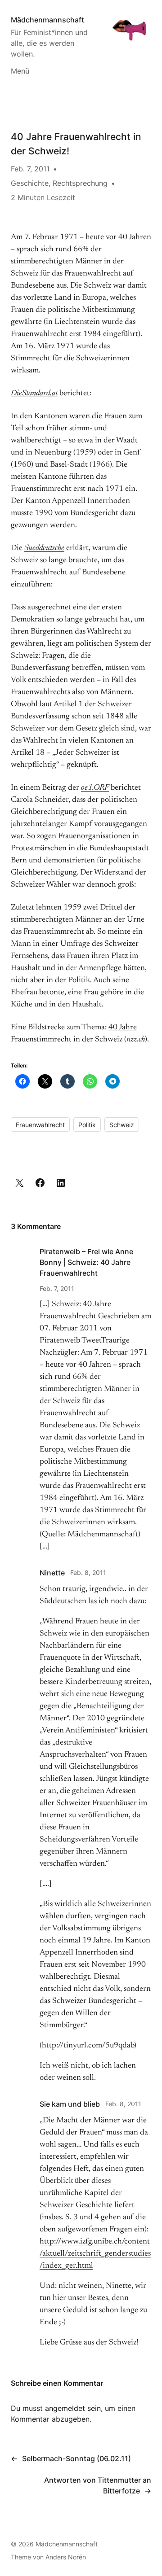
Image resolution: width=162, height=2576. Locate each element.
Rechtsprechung (80, 183)
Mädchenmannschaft (47, 20)
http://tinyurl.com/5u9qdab (88, 2046)
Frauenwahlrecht (40, 1125)
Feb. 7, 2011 (57, 1288)
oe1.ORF (95, 788)
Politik (87, 1125)
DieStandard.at (34, 394)
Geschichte (30, 183)
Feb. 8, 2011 (88, 1572)
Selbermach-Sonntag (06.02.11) (76, 2458)
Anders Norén (66, 2557)
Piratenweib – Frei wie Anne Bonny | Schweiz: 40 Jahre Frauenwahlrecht (86, 1262)
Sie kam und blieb (70, 2104)
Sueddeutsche (44, 548)
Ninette (52, 1573)
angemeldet (65, 2408)
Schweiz (122, 1125)
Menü (20, 71)
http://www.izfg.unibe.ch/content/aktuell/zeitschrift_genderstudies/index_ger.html (95, 2254)
